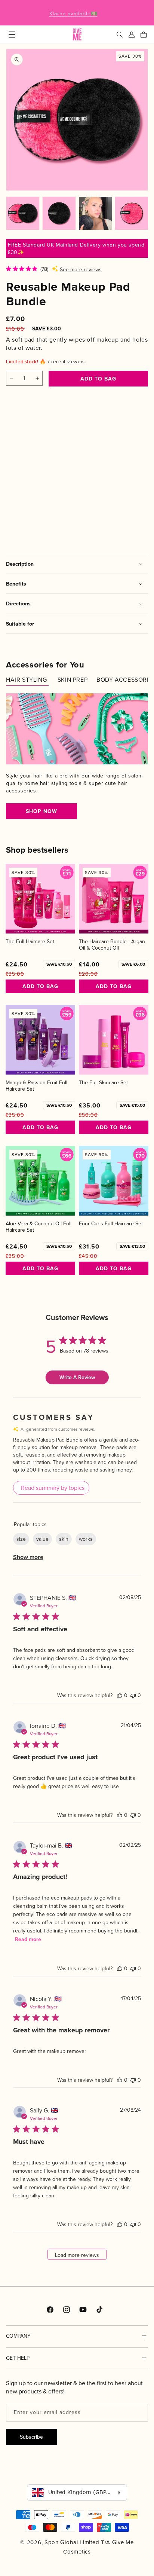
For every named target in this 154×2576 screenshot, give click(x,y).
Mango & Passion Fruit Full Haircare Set (36, 1086)
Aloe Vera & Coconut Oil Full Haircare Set (38, 1227)
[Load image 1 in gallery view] (23, 213)
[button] (12, 34)
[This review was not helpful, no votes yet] (133, 1695)
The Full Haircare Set (30, 942)
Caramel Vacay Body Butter (86, 477)
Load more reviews (77, 2255)
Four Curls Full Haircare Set (111, 1224)
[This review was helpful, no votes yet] (120, 1695)
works (86, 1539)
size (21, 1539)
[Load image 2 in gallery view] (59, 213)
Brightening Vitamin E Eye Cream (31, 477)
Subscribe (31, 2437)
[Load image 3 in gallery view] (95, 213)
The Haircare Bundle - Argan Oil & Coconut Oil (112, 945)
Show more (28, 1557)
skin (64, 1539)
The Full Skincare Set (103, 1083)
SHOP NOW (41, 811)
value (42, 1539)
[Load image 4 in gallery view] (132, 213)
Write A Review (77, 1377)
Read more (28, 1939)
